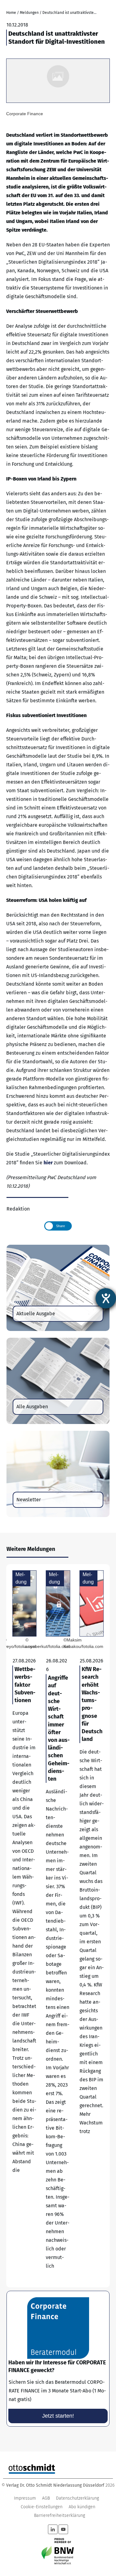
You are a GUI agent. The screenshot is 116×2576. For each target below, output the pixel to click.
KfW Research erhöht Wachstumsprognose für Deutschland (92, 1926)
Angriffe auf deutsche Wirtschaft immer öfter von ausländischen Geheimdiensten (58, 1926)
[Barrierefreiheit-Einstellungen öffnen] (106, 1298)
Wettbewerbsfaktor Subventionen (24, 1926)
